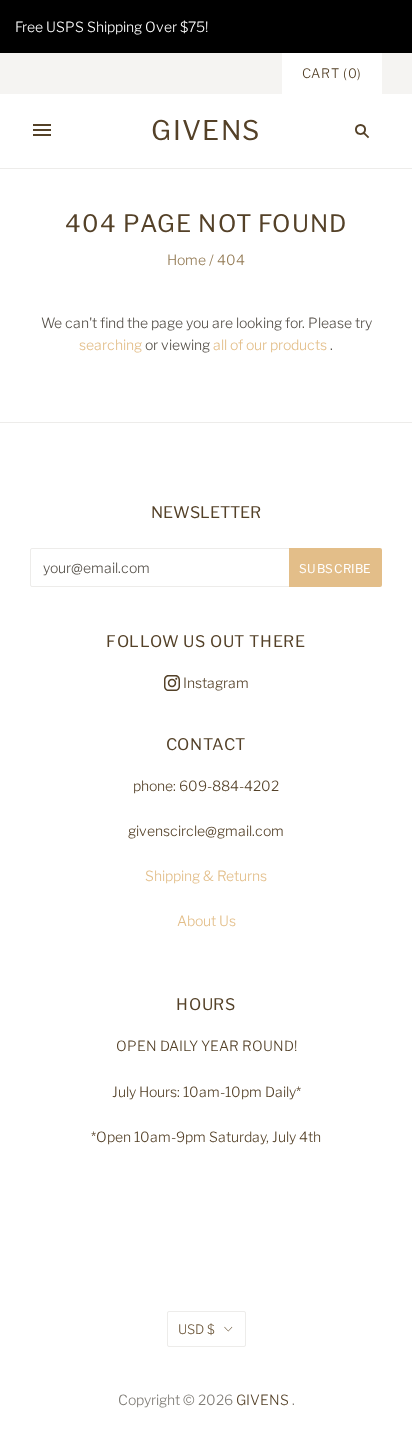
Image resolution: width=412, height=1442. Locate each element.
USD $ (196, 1329)
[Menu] (42, 131)
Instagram (214, 682)
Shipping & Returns (206, 875)
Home (186, 259)
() (332, 73)
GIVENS (262, 1399)
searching (110, 344)
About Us (206, 920)
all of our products (270, 344)
